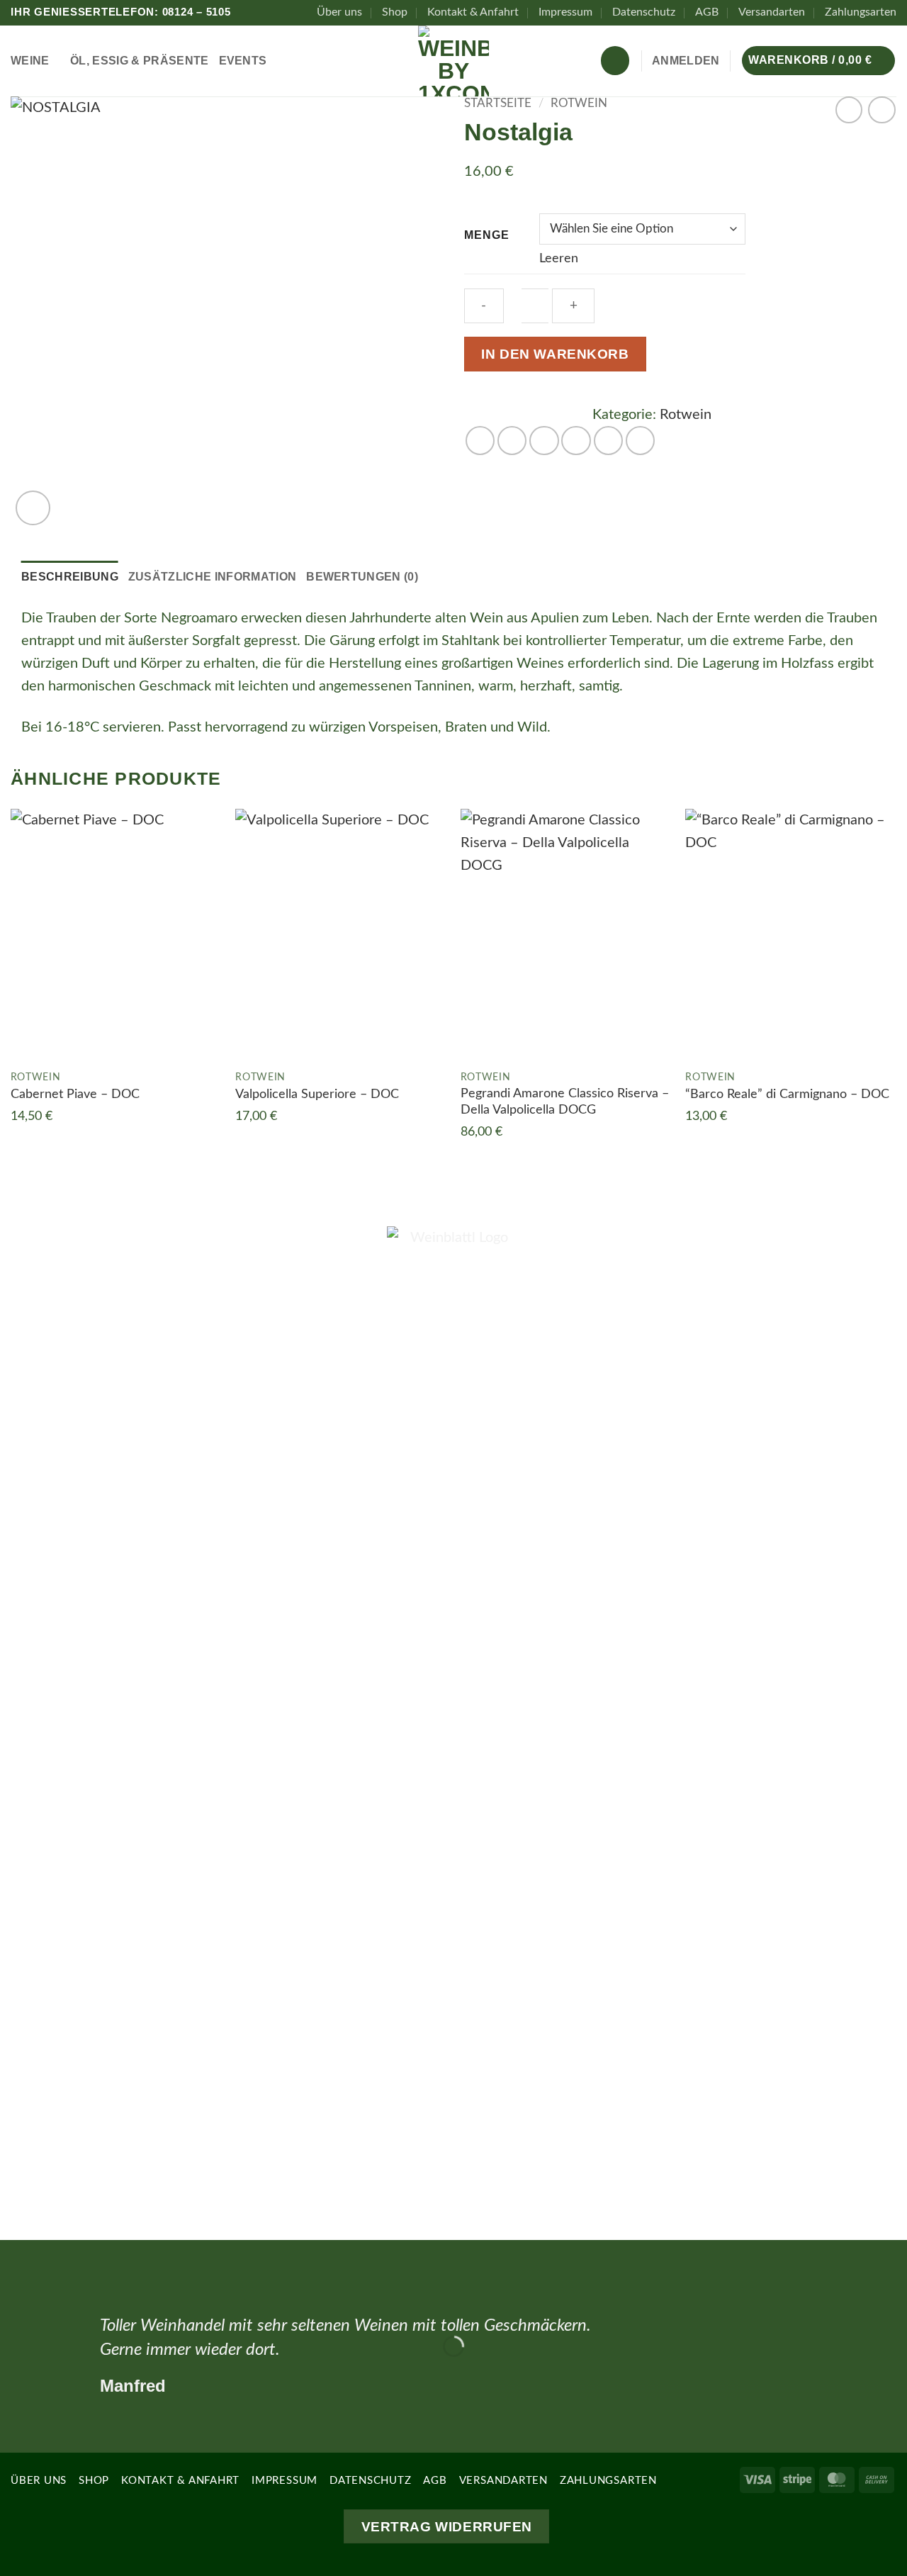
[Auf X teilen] (512, 441)
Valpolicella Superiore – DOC (317, 1094)
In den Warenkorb (555, 354)
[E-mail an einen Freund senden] (576, 441)
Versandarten (772, 12)
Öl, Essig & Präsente (139, 61)
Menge (487, 235)
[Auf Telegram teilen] (640, 441)
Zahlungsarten (861, 12)
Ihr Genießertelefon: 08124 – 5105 (121, 12)
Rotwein (579, 103)
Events (243, 61)
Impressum (565, 12)
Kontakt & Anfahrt (473, 12)
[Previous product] (882, 110)
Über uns (339, 12)
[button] (686, 61)
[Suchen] (615, 60)
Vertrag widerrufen (447, 2526)
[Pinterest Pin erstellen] (608, 441)
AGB (707, 12)
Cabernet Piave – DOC (75, 1094)
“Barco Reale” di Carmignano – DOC (787, 1094)
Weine (30, 61)
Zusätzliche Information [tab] (212, 577)
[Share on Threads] (544, 441)
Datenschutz (644, 12)
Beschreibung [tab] (70, 577)
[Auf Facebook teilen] (480, 441)
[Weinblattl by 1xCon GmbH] (453, 61)
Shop (395, 12)
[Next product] (849, 110)
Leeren (559, 259)
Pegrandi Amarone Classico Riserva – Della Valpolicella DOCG (565, 1102)
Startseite (498, 103)
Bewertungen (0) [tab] (362, 577)
